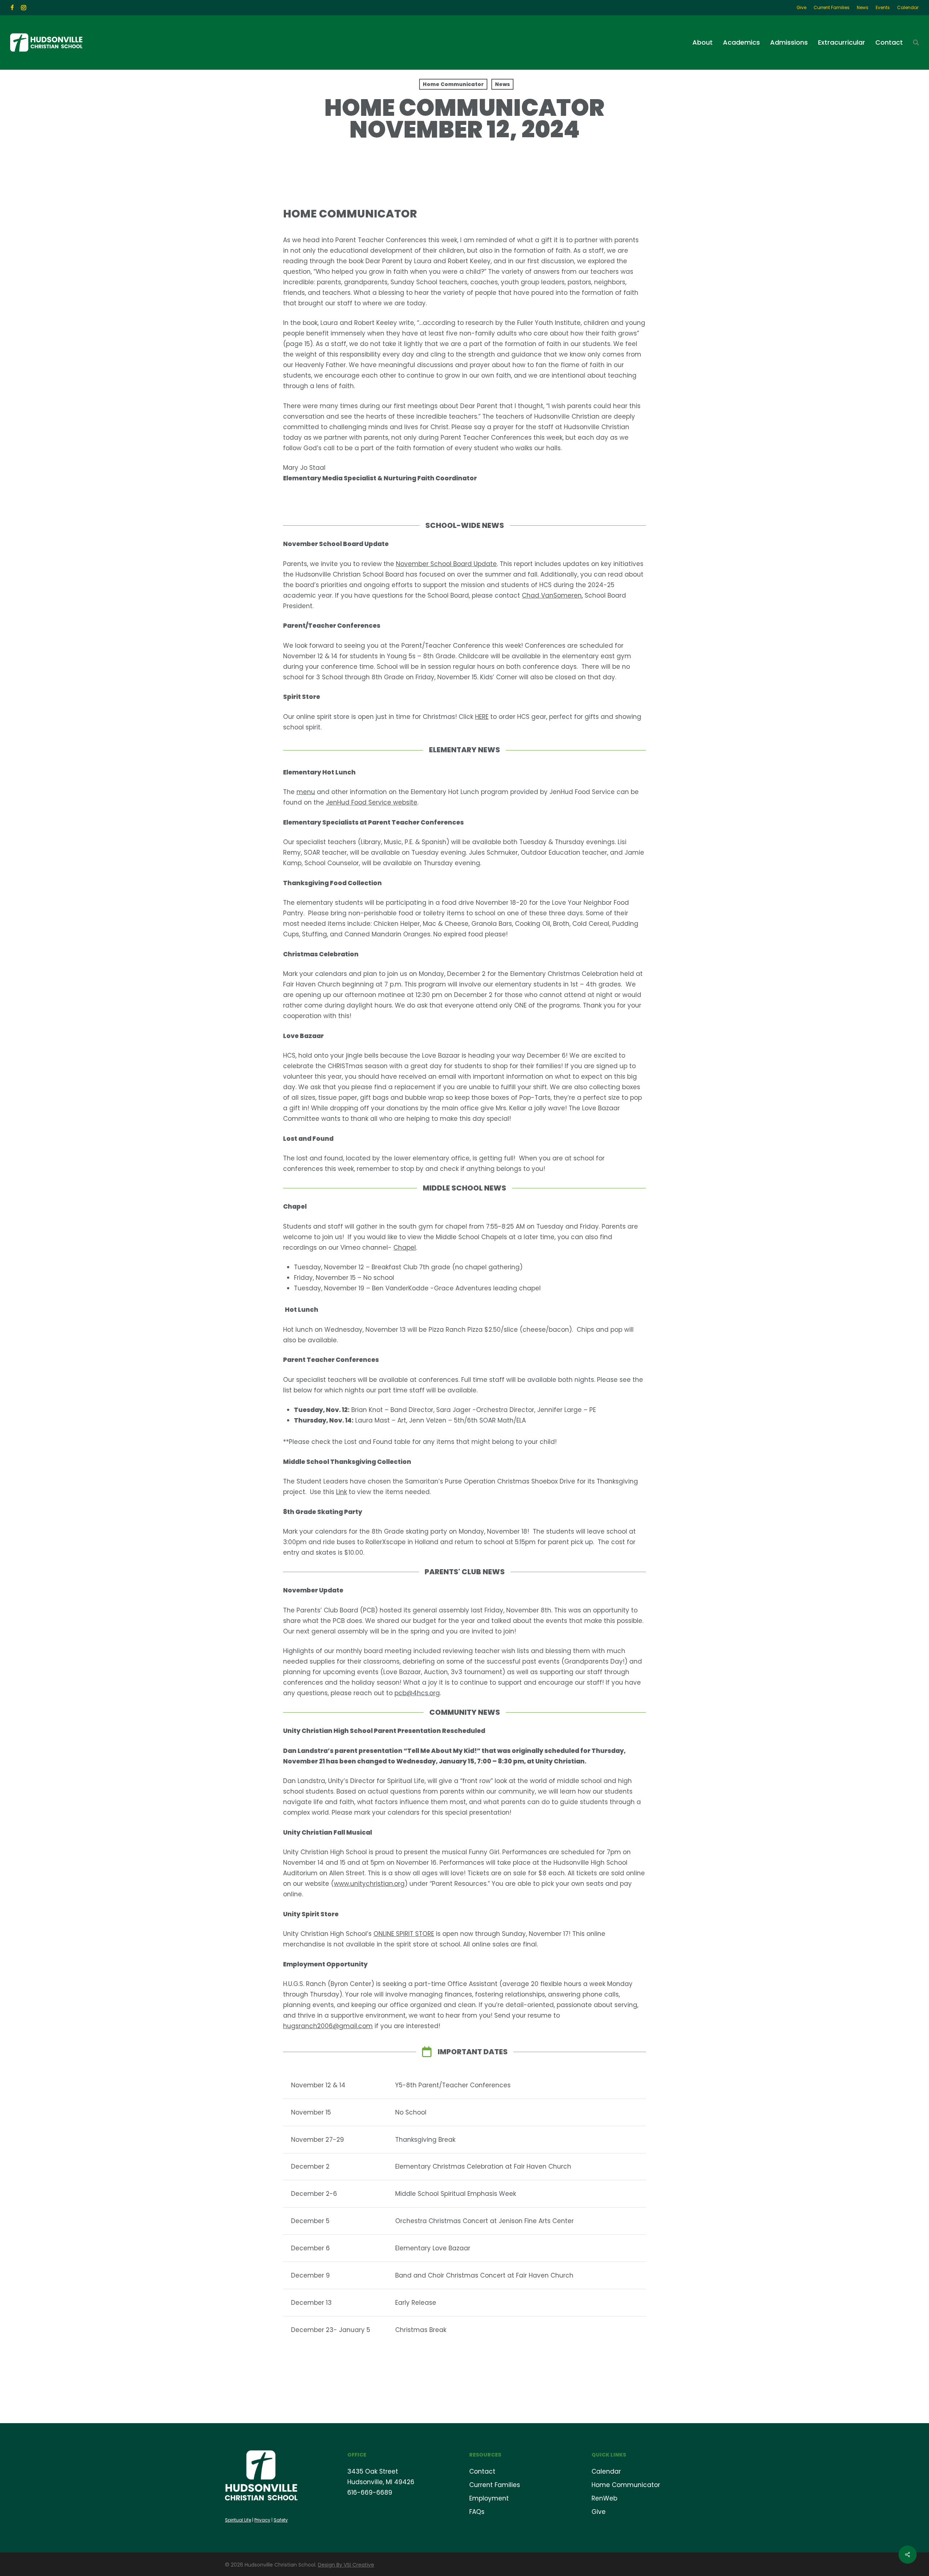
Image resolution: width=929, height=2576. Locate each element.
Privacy (262, 2520)
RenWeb (604, 2498)
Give (599, 2512)
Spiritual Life (238, 2520)
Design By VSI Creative (346, 2565)
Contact (482, 2471)
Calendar (606, 2471)
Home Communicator (453, 84)
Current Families (495, 2485)
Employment (489, 2498)
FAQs (477, 2512)
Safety (281, 2520)
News (502, 84)
